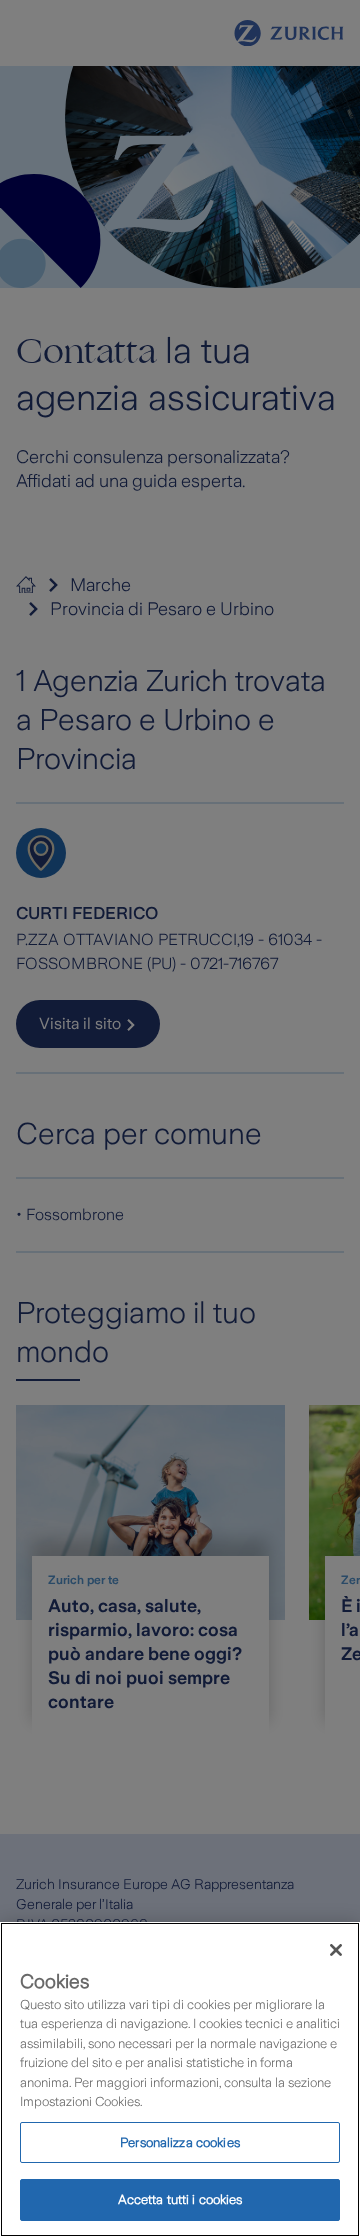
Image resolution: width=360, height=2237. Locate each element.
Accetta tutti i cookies (180, 2199)
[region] (180, 2079)
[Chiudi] (336, 1950)
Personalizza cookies (180, 2142)
